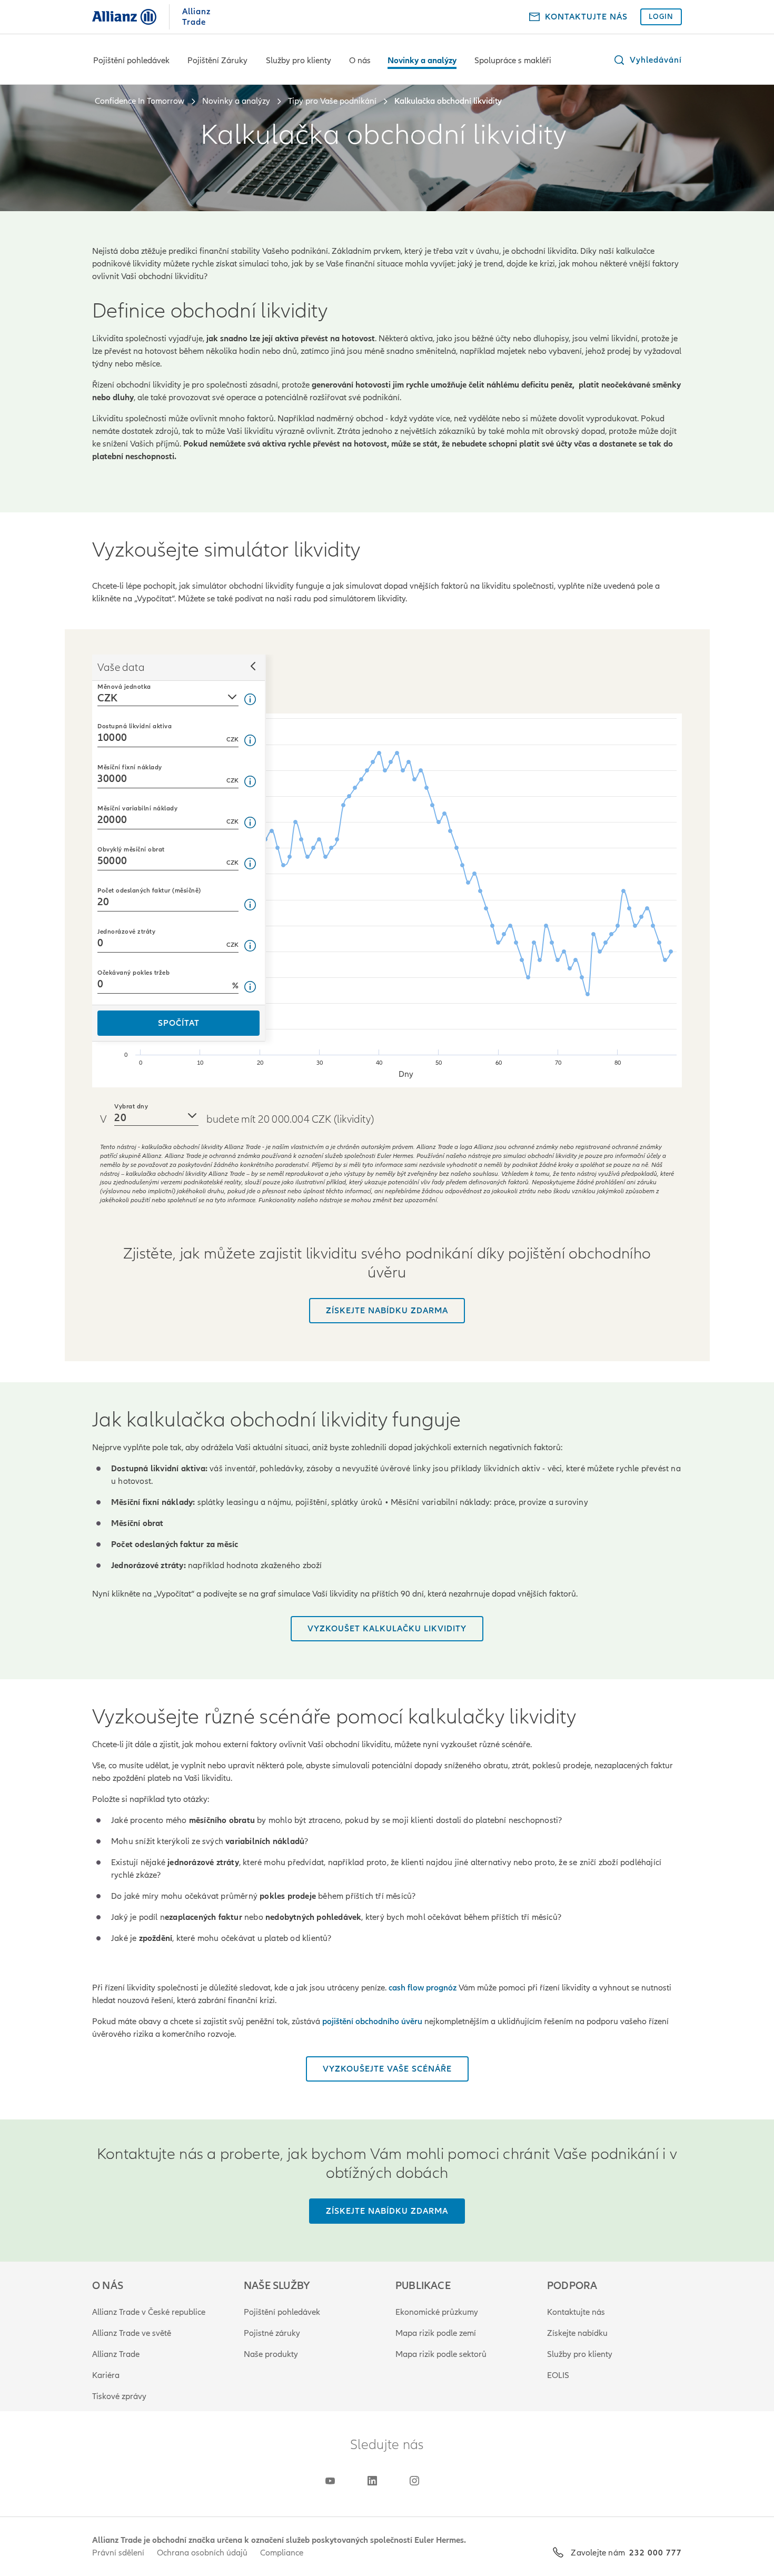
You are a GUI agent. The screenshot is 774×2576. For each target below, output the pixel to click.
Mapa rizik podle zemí (436, 2333)
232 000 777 (656, 2553)
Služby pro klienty (299, 61)
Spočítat (179, 1023)
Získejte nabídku (577, 2333)
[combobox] (168, 693)
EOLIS (558, 2375)
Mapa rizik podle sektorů (441, 2354)
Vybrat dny (131, 1106)
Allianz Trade (116, 2354)
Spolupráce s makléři (513, 61)
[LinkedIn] (372, 2481)
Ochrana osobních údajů (202, 2553)
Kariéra (106, 2375)
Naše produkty (271, 2354)
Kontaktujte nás (576, 2312)
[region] (387, 900)
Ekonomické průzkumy (437, 2312)
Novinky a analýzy (422, 61)
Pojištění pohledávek (131, 61)
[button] (647, 60)
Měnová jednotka (124, 687)
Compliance (282, 2553)
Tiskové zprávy (119, 2396)
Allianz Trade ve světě (132, 2333)
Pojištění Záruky (217, 61)
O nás (360, 61)
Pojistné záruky (272, 2333)
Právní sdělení (118, 2553)
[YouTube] (330, 2481)
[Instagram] (414, 2481)
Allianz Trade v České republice (149, 2312)
